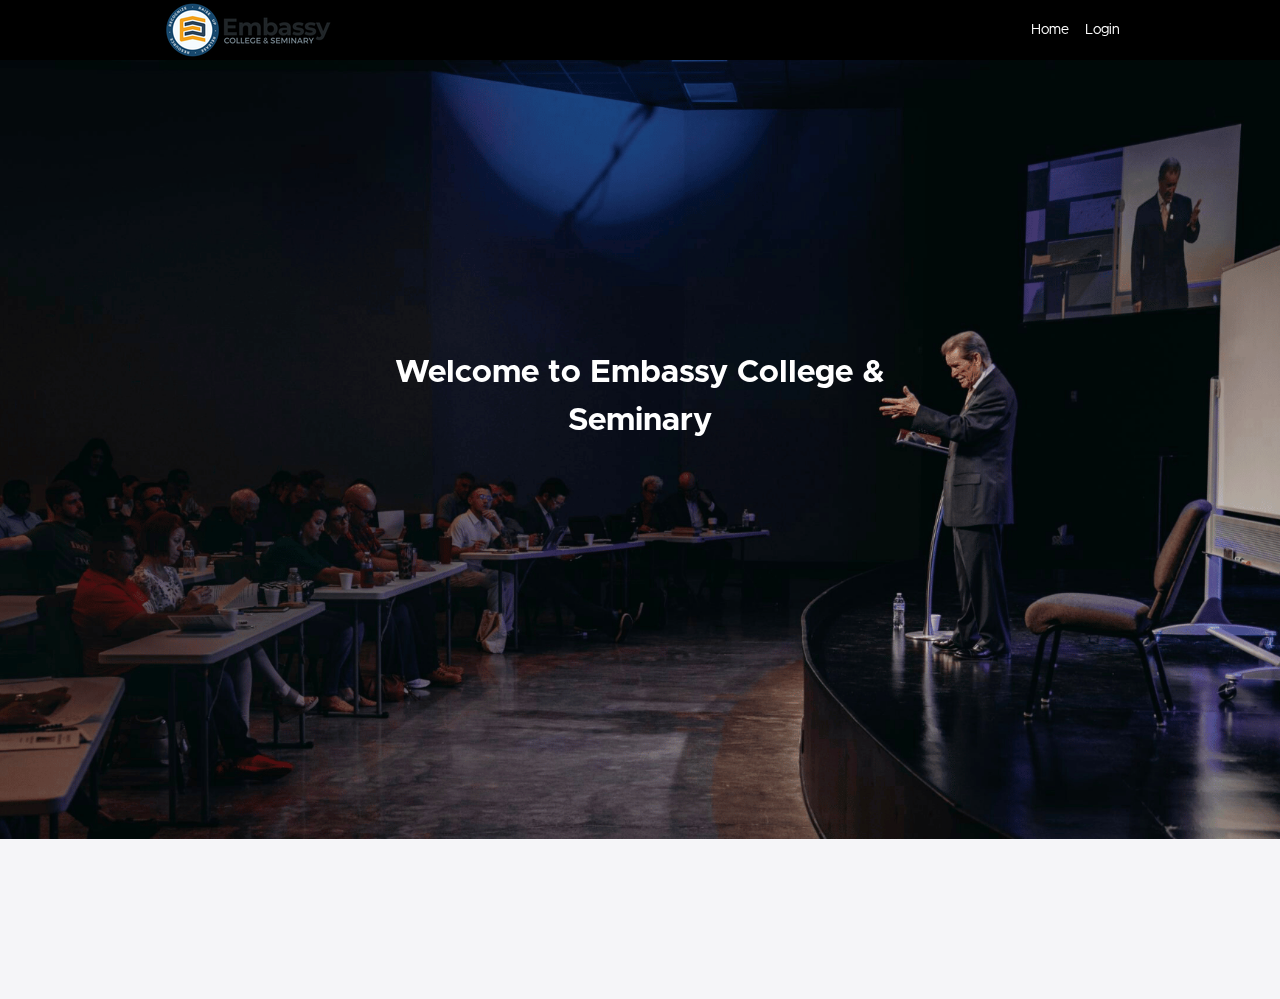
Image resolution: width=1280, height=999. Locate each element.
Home (1050, 30)
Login (1102, 30)
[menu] (1067, 30)
